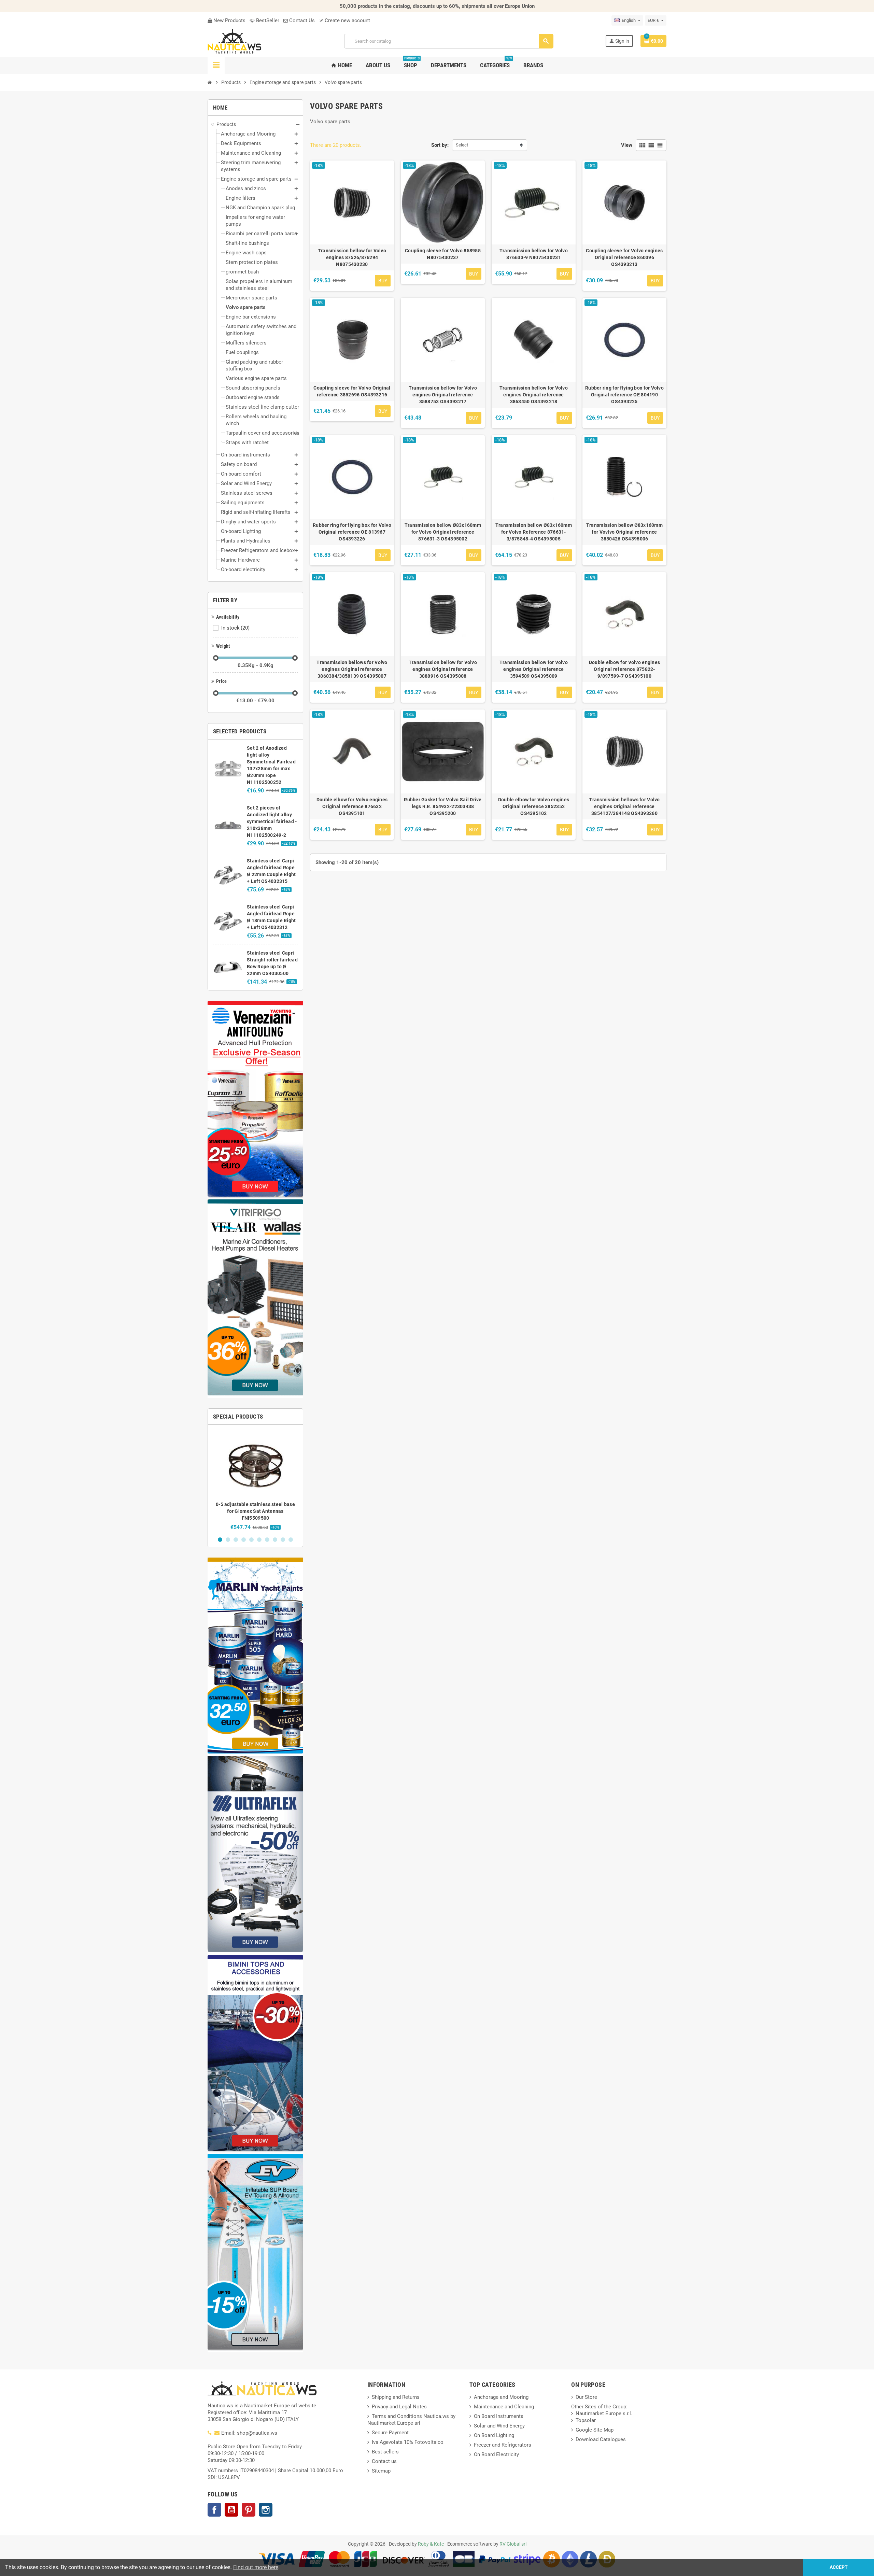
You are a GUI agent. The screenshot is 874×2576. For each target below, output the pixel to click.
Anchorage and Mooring (501, 2397)
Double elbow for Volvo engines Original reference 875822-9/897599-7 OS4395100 (624, 669)
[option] (255, 1480)
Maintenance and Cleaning (504, 2407)
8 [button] (275, 1540)
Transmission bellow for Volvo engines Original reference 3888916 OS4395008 (443, 669)
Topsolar (586, 2420)
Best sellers (385, 2452)
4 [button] (244, 1540)
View (627, 145)
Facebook (214, 2510)
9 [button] (283, 1540)
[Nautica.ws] (250, 41)
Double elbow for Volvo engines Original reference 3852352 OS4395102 (534, 806)
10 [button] (291, 1540)
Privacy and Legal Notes (399, 2407)
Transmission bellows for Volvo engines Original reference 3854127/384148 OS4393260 (624, 806)
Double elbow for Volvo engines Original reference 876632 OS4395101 (352, 806)
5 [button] (251, 1540)
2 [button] (228, 1540)
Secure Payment (390, 2433)
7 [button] (267, 1540)
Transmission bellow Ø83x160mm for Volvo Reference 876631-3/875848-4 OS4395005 (534, 532)
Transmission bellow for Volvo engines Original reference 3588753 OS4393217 (443, 395)
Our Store (586, 2397)
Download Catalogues (601, 2439)
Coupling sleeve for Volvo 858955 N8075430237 (443, 254)
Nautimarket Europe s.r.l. (604, 2413)
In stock (235, 628)
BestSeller (267, 20)
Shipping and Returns (396, 2397)
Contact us (384, 2461)
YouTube (231, 2510)
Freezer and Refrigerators (503, 2445)
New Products (229, 20)
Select (462, 145)
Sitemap (381, 2471)
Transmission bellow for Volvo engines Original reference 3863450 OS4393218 (534, 395)
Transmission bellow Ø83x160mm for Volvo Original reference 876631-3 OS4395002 (443, 532)
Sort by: (440, 145)
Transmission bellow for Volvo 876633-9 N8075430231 (534, 254)
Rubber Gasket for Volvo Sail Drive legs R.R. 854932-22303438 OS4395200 (443, 806)
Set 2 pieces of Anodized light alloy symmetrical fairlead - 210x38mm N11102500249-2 (272, 821)
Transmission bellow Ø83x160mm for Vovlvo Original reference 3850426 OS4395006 (624, 532)
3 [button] (236, 1540)
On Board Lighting (494, 2435)
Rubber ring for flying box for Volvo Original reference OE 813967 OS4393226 (352, 532)
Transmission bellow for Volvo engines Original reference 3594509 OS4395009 (534, 669)
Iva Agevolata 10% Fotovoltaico (408, 2442)
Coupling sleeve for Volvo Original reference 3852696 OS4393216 (352, 391)
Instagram (266, 2510)
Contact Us (301, 20)
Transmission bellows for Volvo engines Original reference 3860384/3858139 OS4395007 (352, 669)
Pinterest (249, 2510)
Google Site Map (595, 2430)
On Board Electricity (496, 2454)
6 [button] (259, 1540)
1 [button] (220, 1540)
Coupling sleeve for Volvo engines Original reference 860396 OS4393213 (624, 257)
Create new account (347, 20)
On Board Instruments (499, 2416)
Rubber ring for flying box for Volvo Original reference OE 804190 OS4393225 (624, 395)
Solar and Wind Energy (499, 2426)
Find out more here (256, 2567)
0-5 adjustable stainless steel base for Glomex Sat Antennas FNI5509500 (255, 1511)
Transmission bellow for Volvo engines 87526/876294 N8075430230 (352, 257)
